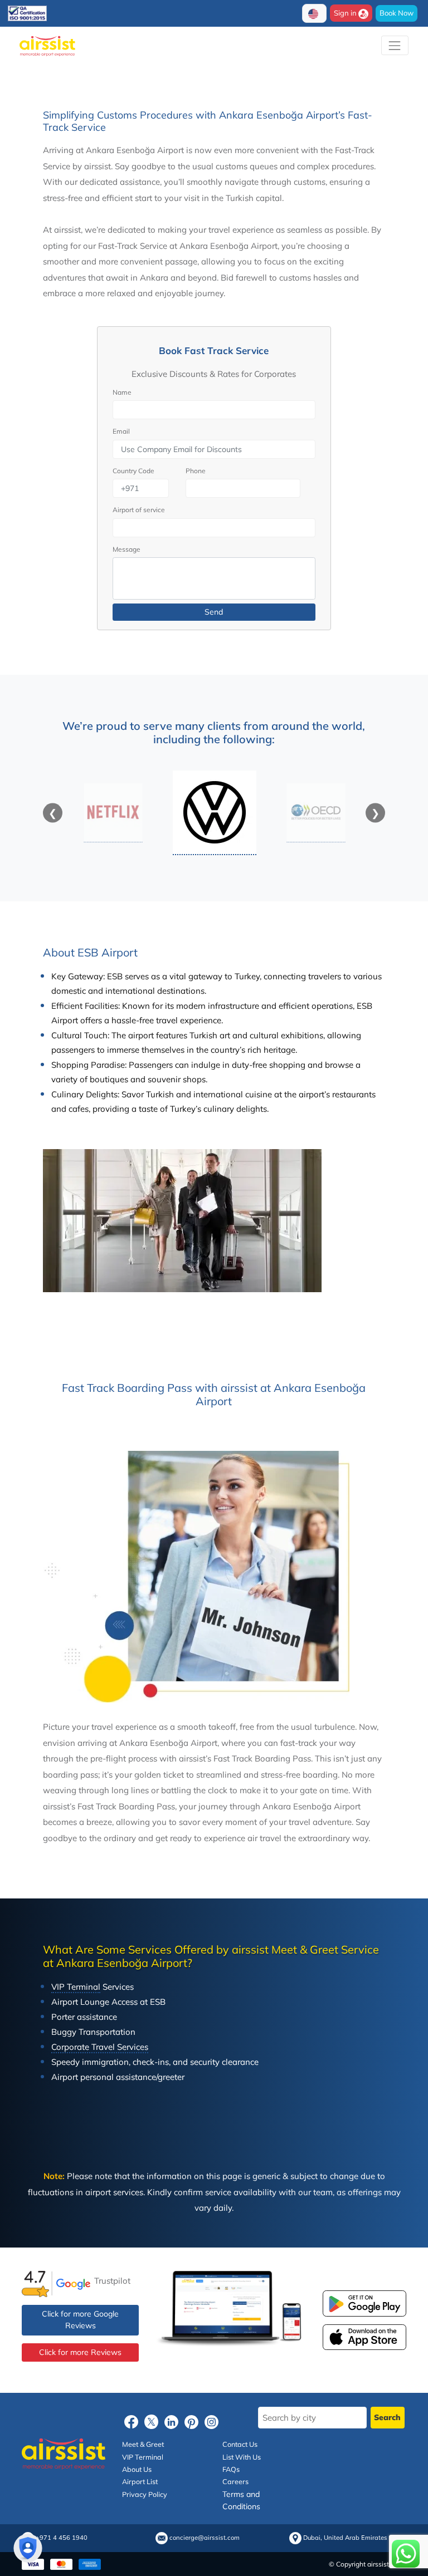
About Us (137, 2469)
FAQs (231, 2469)
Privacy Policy (145, 2494)
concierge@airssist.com (205, 2538)
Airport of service (139, 510)
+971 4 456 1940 (62, 2538)
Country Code (133, 471)
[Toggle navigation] (395, 45)
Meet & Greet (143, 2444)
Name (122, 392)
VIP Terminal (143, 2457)
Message (127, 549)
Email (121, 431)
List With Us (242, 2457)
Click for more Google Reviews (80, 2320)
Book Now (397, 13)
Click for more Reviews (80, 2352)
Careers (235, 2481)
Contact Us (240, 2444)
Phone (196, 471)
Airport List (140, 2481)
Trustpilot (112, 2280)
